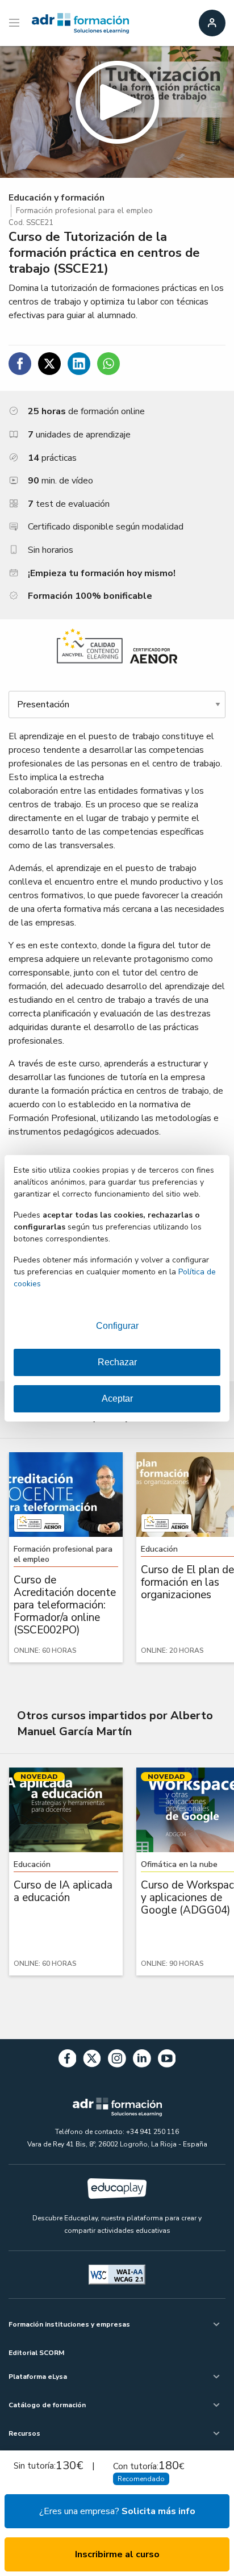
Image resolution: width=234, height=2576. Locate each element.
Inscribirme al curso (117, 2554)
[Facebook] (68, 2060)
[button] (117, 112)
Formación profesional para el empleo (84, 211)
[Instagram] (117, 2060)
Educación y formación (57, 198)
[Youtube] (167, 2060)
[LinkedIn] (142, 2060)
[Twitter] (92, 2060)
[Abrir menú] (16, 23)
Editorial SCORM (36, 2353)
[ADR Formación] (80, 23)
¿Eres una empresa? (117, 2511)
